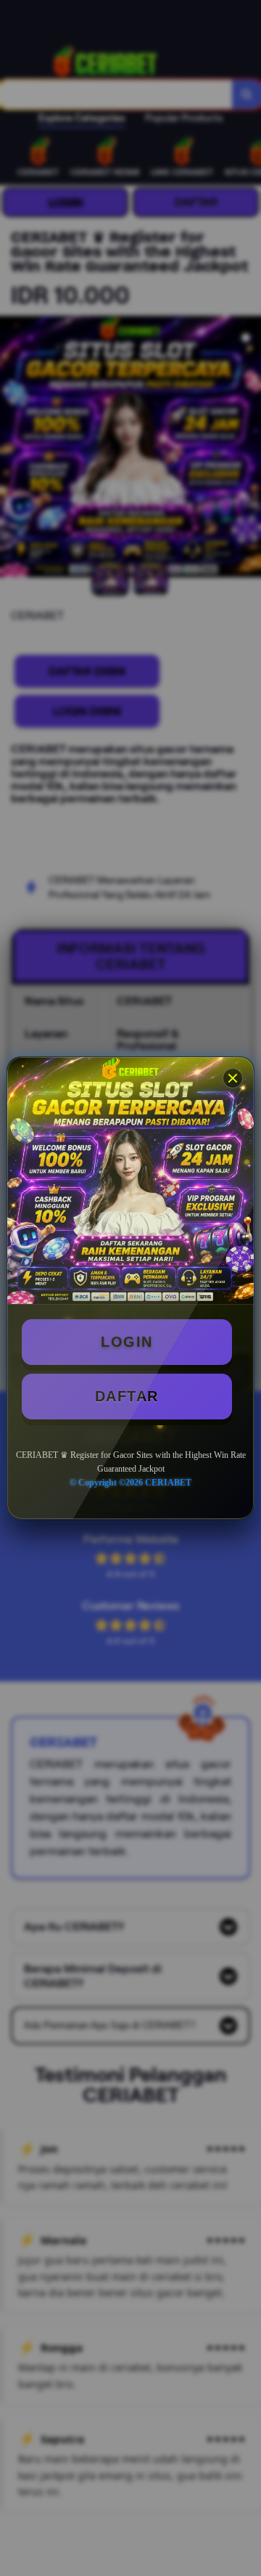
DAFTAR (127, 1396)
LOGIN (127, 1342)
